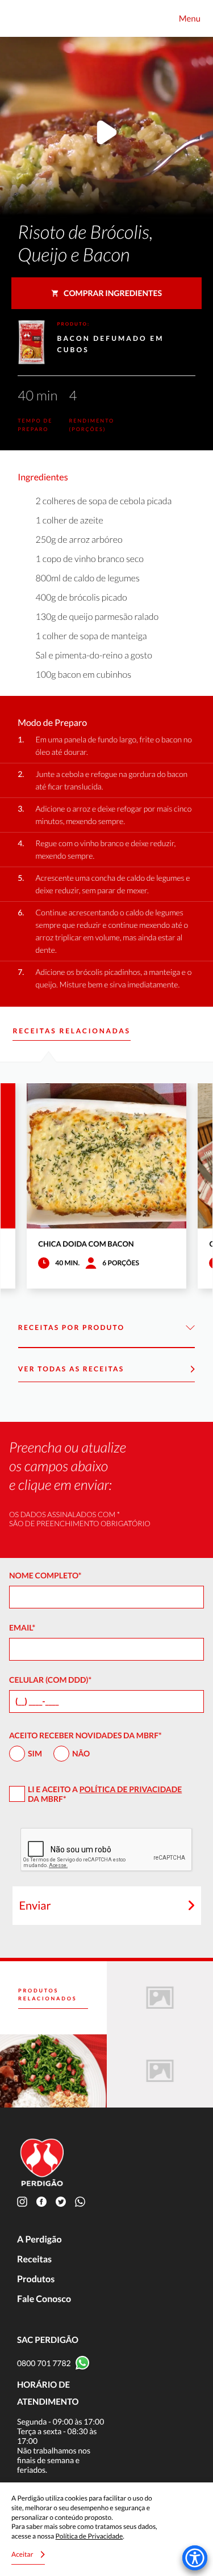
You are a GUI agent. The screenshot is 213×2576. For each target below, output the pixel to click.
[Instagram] (24, 2201)
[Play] (107, 134)
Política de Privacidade (131, 1789)
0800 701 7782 (44, 2363)
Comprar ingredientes (113, 293)
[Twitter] (63, 2201)
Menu (190, 19)
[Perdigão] (23, 18)
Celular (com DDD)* (50, 1680)
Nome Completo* (45, 1575)
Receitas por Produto (72, 1327)
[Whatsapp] (82, 2201)
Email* (22, 1627)
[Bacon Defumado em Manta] (53, 2071)
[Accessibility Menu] (195, 2558)
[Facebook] (44, 2201)
